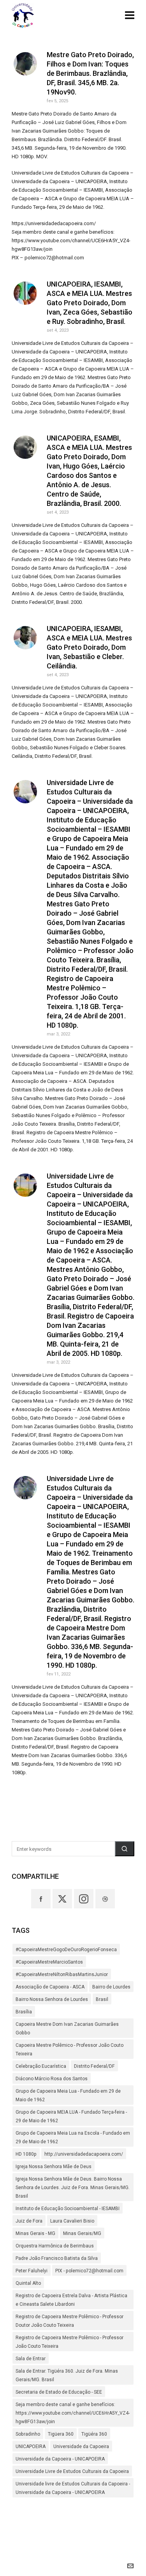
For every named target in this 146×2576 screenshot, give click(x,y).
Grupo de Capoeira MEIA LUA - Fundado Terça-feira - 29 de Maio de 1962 (71, 2116)
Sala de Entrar (31, 2359)
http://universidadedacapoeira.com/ (84, 2154)
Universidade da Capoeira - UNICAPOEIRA (60, 2459)
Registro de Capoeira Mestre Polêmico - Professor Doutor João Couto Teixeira (69, 2321)
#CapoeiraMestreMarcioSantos (49, 1962)
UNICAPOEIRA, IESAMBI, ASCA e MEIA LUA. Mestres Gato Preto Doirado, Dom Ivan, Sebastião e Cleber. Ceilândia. (89, 647)
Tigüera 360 (61, 2434)
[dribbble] (105, 1899)
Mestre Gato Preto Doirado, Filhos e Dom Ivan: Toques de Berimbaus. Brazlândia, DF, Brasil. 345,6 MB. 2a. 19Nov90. (90, 73)
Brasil (102, 1999)
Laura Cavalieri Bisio (72, 2221)
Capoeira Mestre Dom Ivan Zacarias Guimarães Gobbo (67, 2029)
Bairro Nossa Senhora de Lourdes (52, 1999)
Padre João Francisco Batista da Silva (57, 2258)
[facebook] (41, 1899)
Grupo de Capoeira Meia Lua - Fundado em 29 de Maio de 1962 (68, 2095)
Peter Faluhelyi (32, 2271)
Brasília (24, 2012)
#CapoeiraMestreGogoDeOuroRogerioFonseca (66, 1950)
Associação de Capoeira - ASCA (50, 1987)
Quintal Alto (28, 2283)
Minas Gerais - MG (35, 2233)
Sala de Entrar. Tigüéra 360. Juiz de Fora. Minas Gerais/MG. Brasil (67, 2375)
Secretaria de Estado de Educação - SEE (59, 2392)
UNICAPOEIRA (31, 2447)
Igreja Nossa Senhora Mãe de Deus (54, 2167)
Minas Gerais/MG (82, 2233)
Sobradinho (28, 2434)
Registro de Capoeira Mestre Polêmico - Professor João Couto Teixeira (69, 2342)
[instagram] (84, 1899)
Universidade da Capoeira (81, 2447)
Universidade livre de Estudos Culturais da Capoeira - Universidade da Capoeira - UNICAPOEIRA (73, 2488)
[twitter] (62, 1899)
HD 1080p (26, 2154)
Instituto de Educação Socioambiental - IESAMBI (68, 2209)
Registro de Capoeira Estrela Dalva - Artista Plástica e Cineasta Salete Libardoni (71, 2300)
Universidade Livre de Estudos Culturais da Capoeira (72, 2471)
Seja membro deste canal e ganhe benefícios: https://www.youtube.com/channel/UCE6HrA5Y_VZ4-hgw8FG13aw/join (73, 2413)
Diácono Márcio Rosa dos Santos (52, 2079)
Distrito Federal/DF (94, 2066)
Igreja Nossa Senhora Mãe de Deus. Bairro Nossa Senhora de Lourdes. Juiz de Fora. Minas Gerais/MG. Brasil (73, 2188)
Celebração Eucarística (41, 2066)
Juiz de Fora (29, 2221)
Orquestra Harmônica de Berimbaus (55, 2246)
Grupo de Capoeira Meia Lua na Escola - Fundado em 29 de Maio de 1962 (73, 2137)
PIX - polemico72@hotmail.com (89, 2271)
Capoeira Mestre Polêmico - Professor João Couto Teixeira (69, 2050)
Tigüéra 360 (94, 2434)
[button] (125, 1849)
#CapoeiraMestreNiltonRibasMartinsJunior (62, 1974)
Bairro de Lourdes (111, 1987)
